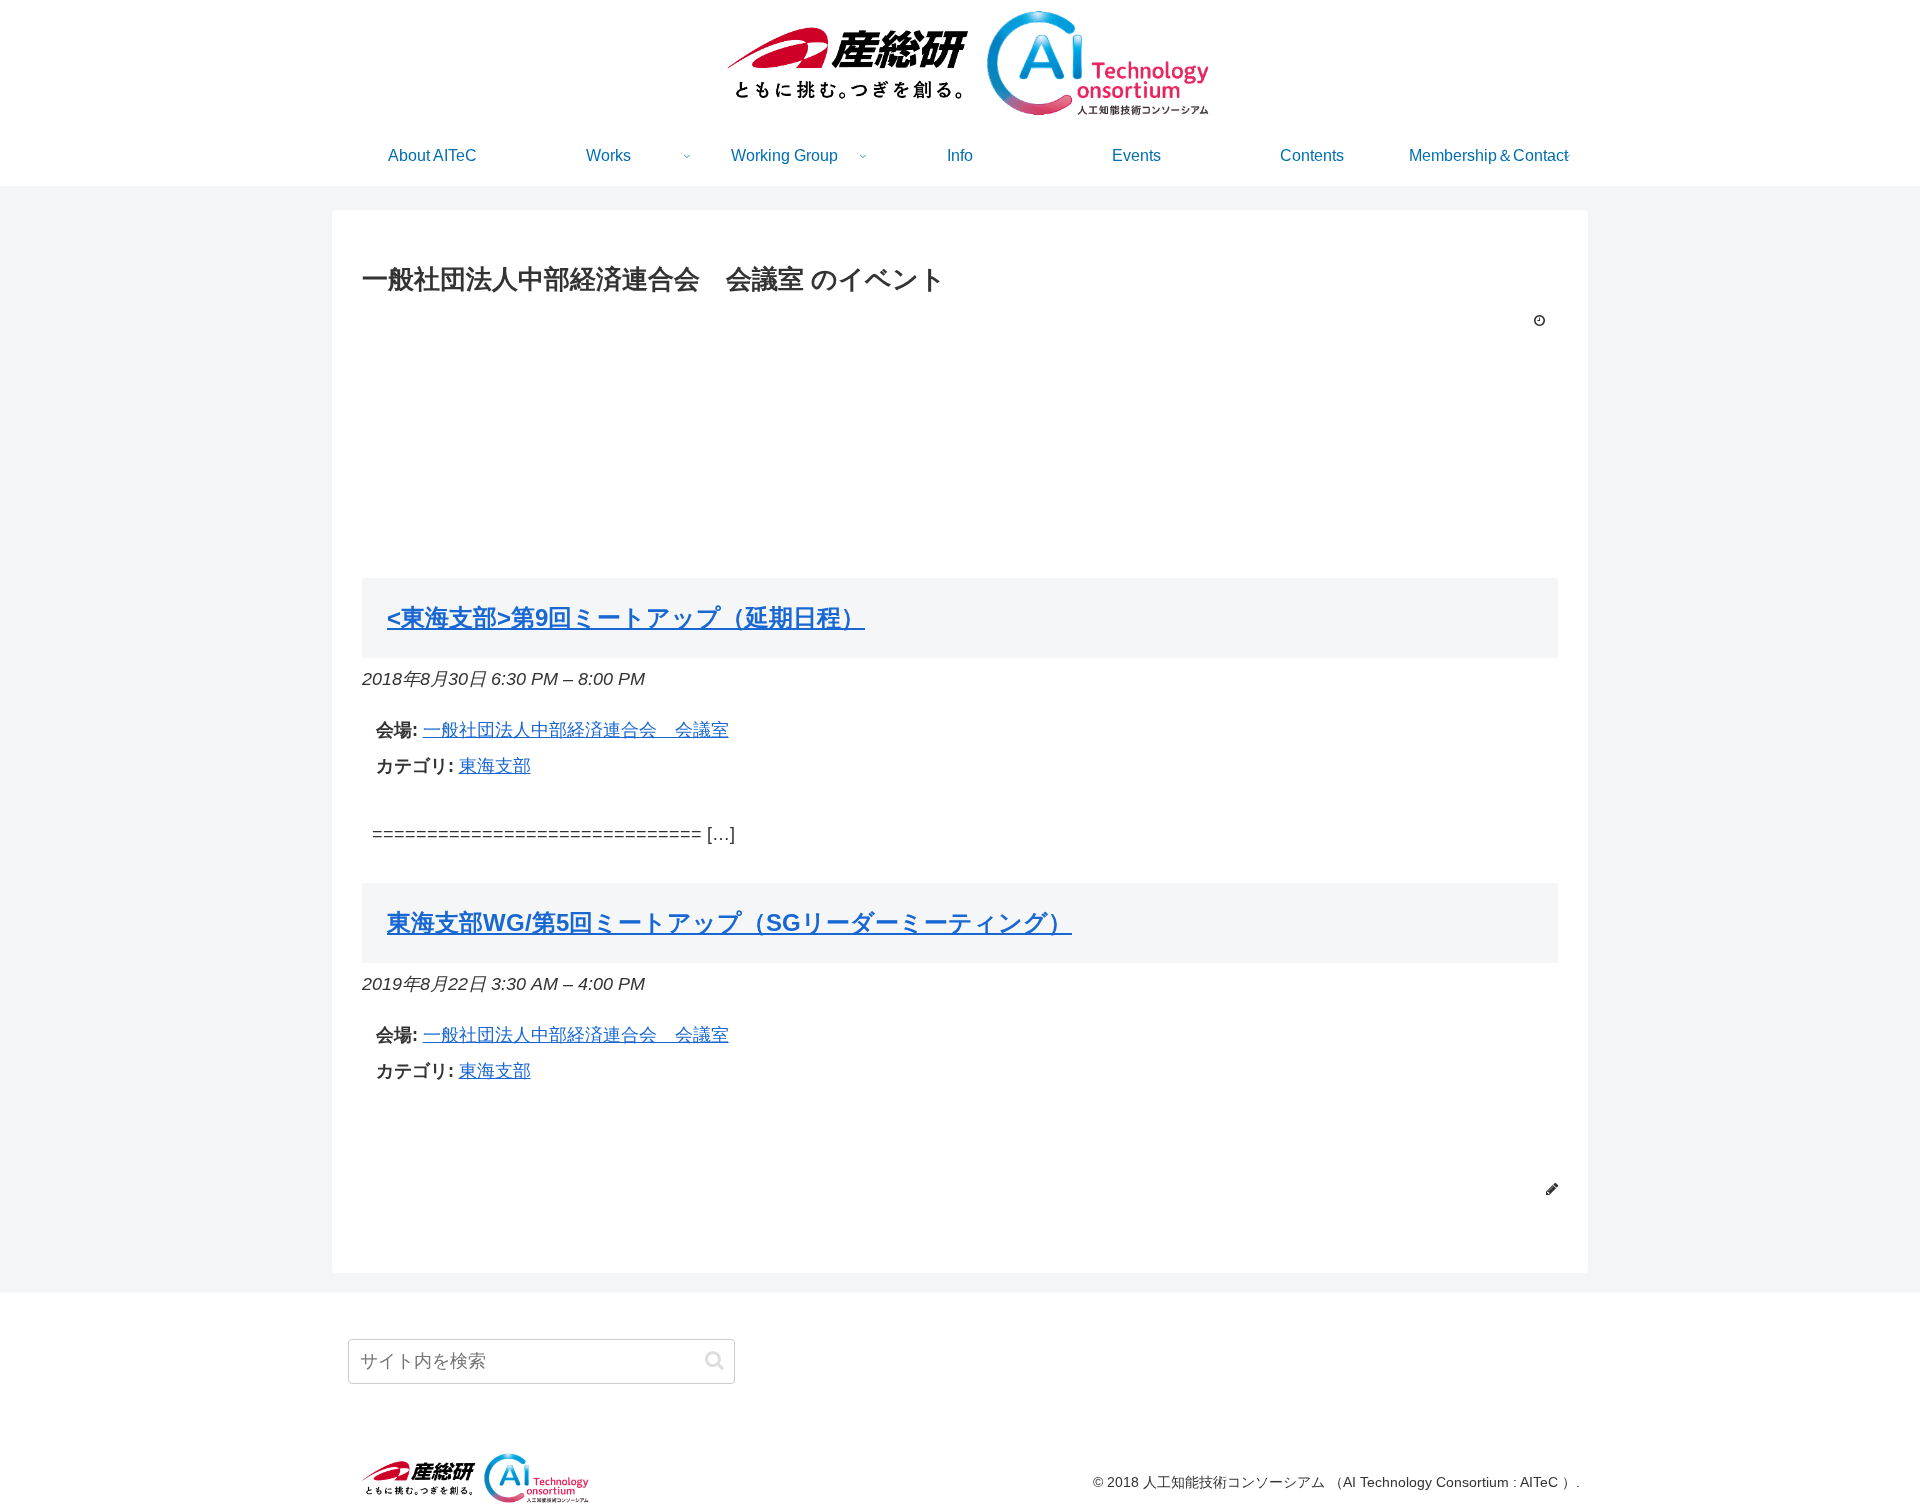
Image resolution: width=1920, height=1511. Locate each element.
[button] (714, 1360)
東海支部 (495, 766)
